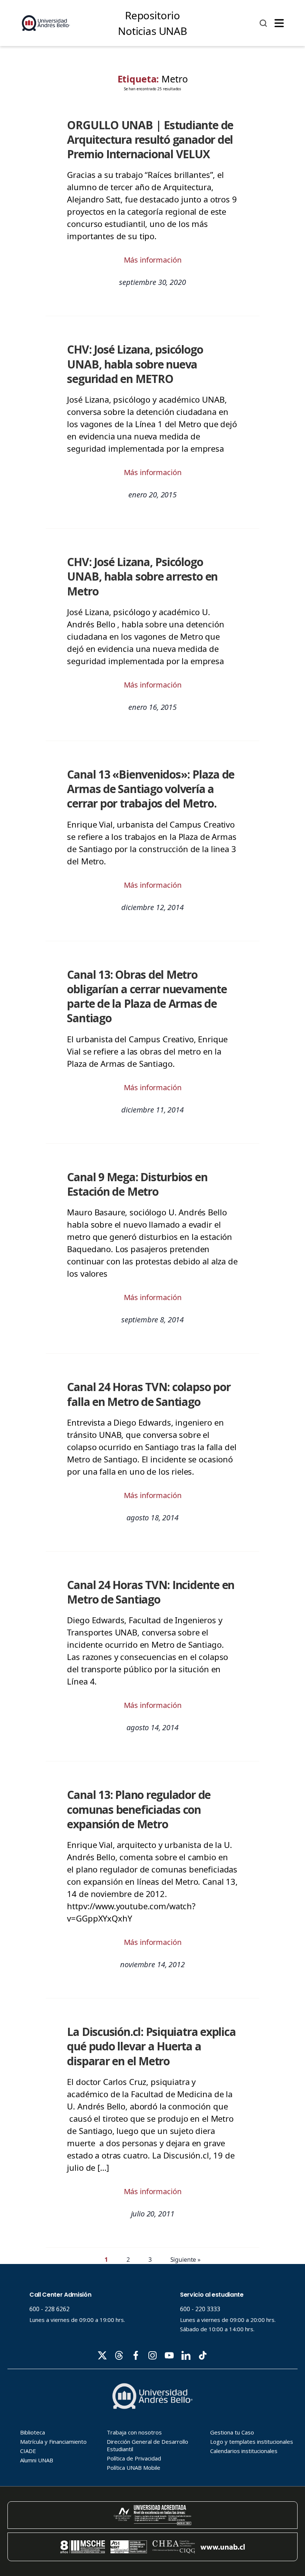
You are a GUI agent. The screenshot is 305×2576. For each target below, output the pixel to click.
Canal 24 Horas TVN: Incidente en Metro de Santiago (151, 1592)
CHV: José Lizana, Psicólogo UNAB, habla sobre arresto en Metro (142, 576)
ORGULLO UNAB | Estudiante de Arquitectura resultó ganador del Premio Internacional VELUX (150, 140)
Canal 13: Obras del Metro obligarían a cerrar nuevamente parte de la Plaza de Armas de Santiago (147, 996)
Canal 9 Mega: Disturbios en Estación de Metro (137, 1184)
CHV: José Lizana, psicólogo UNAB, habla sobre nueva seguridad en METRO (135, 364)
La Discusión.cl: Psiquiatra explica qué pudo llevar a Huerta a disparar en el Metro (151, 2046)
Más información (153, 260)
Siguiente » (185, 2260)
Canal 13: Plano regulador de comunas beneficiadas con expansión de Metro (139, 1809)
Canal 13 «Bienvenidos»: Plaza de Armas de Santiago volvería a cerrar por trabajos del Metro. (151, 789)
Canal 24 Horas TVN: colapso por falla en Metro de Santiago (149, 1394)
